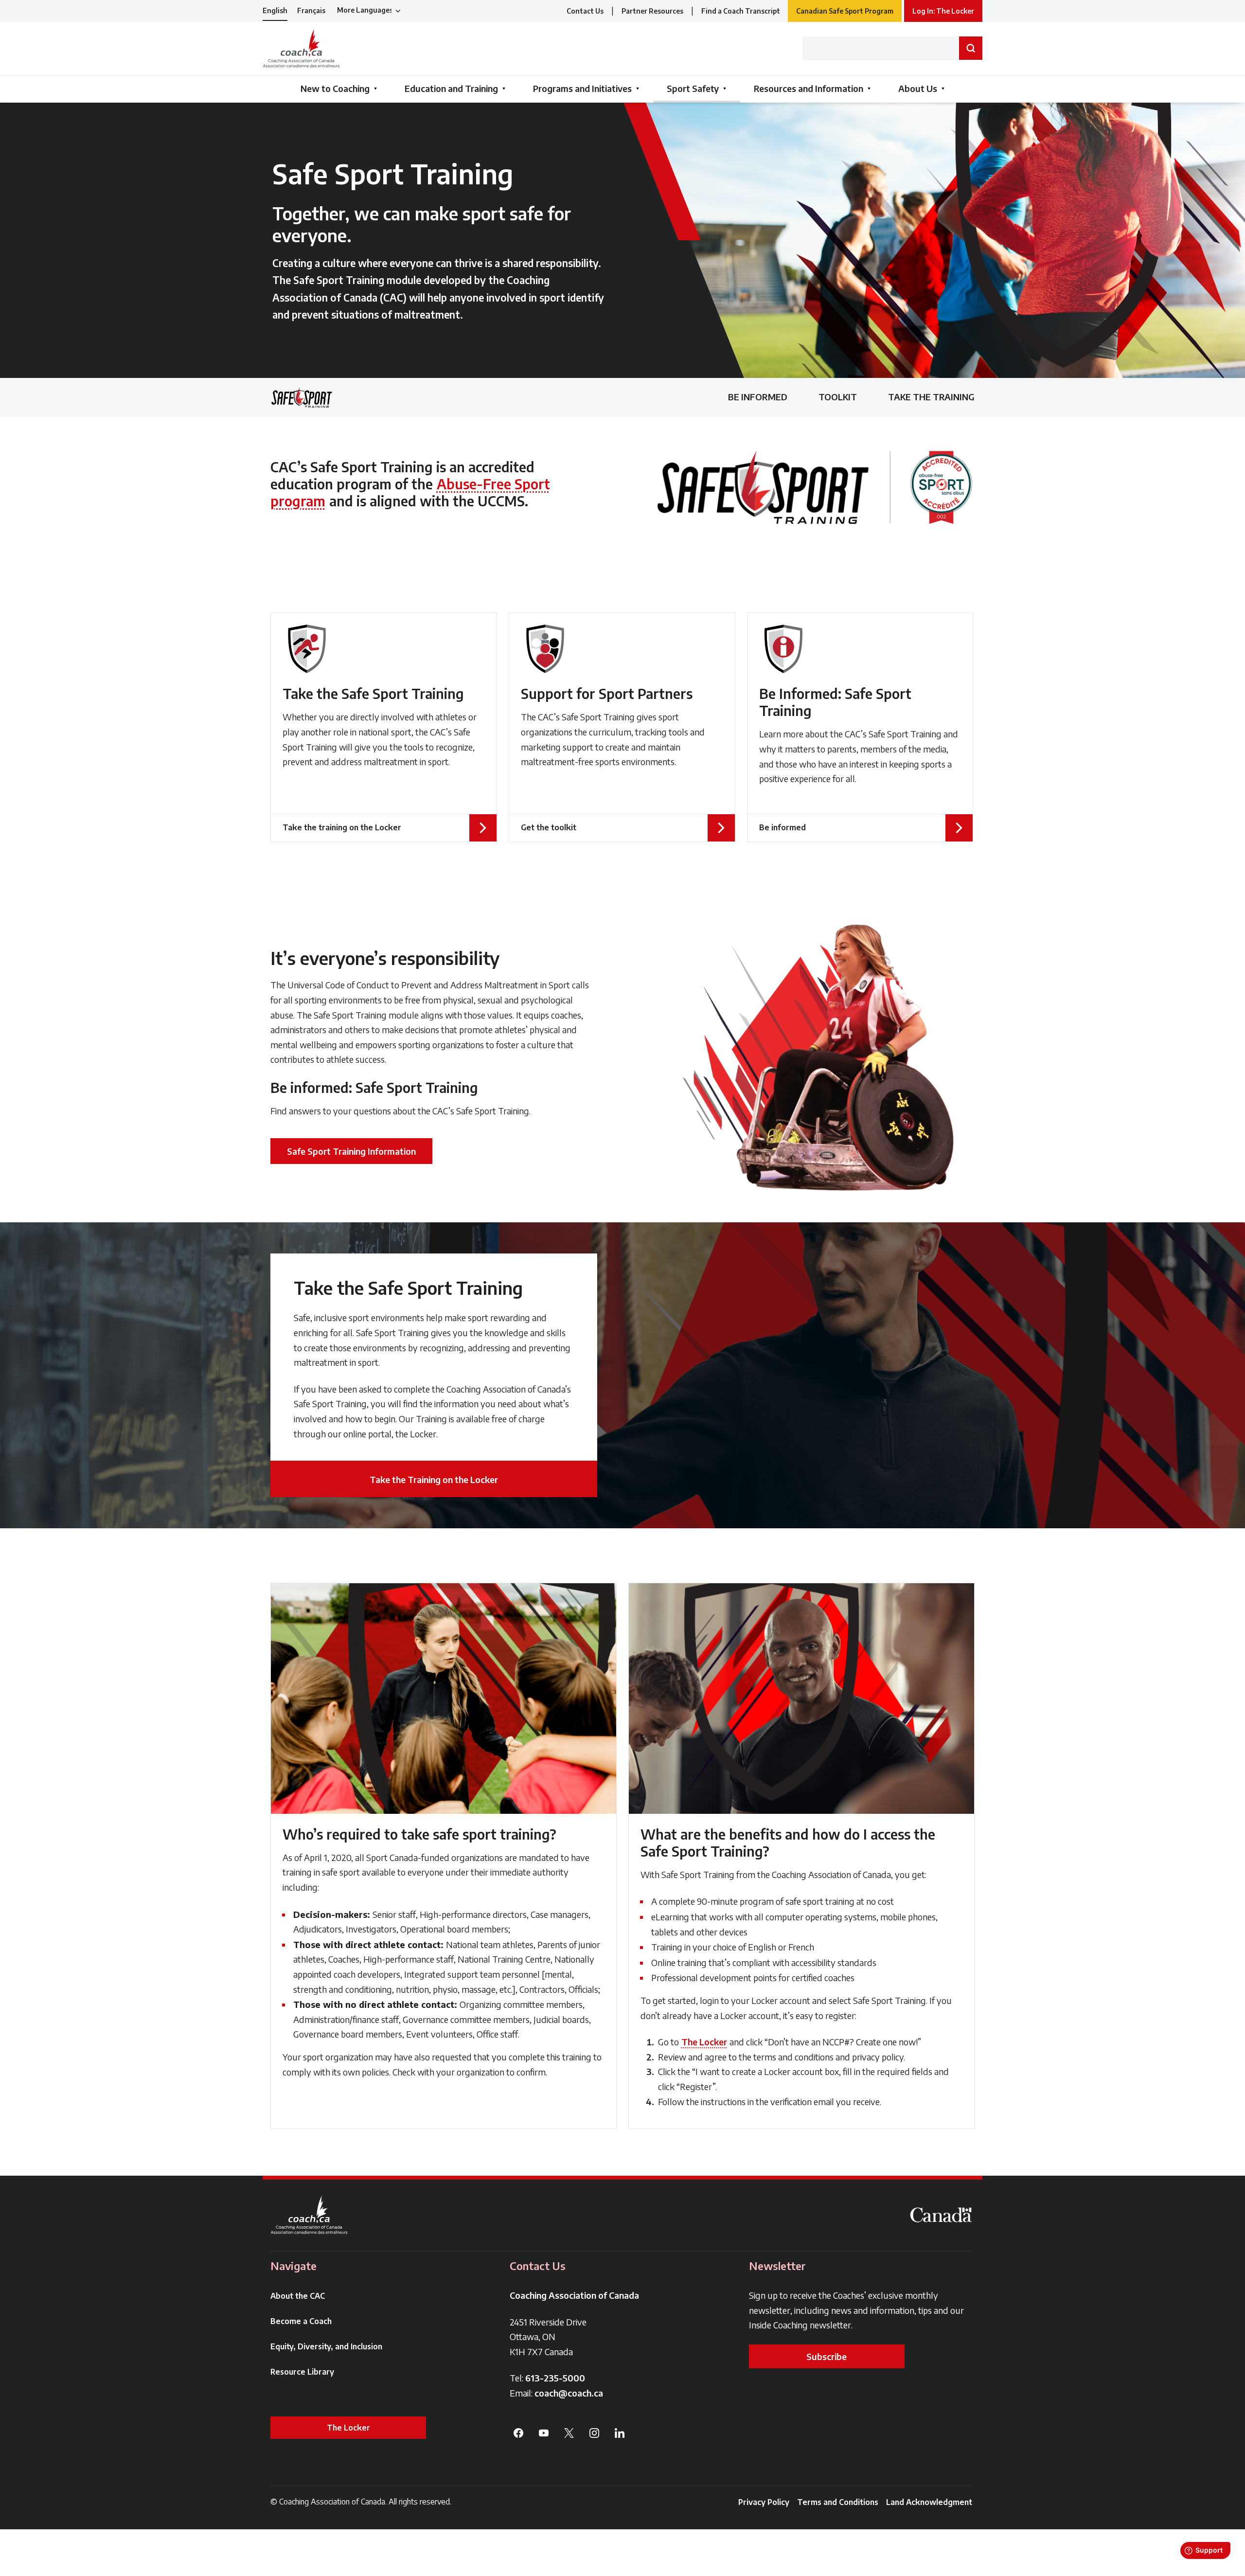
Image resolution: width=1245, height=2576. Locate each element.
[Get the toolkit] (622, 727)
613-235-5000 (555, 2378)
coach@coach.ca (569, 2393)
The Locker (704, 2042)
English (275, 10)
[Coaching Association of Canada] (309, 2215)
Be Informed (758, 397)
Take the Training (931, 397)
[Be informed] (860, 727)
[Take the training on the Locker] (384, 727)
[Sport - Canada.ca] (941, 2215)
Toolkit (838, 397)
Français (311, 10)
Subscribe (827, 2356)
